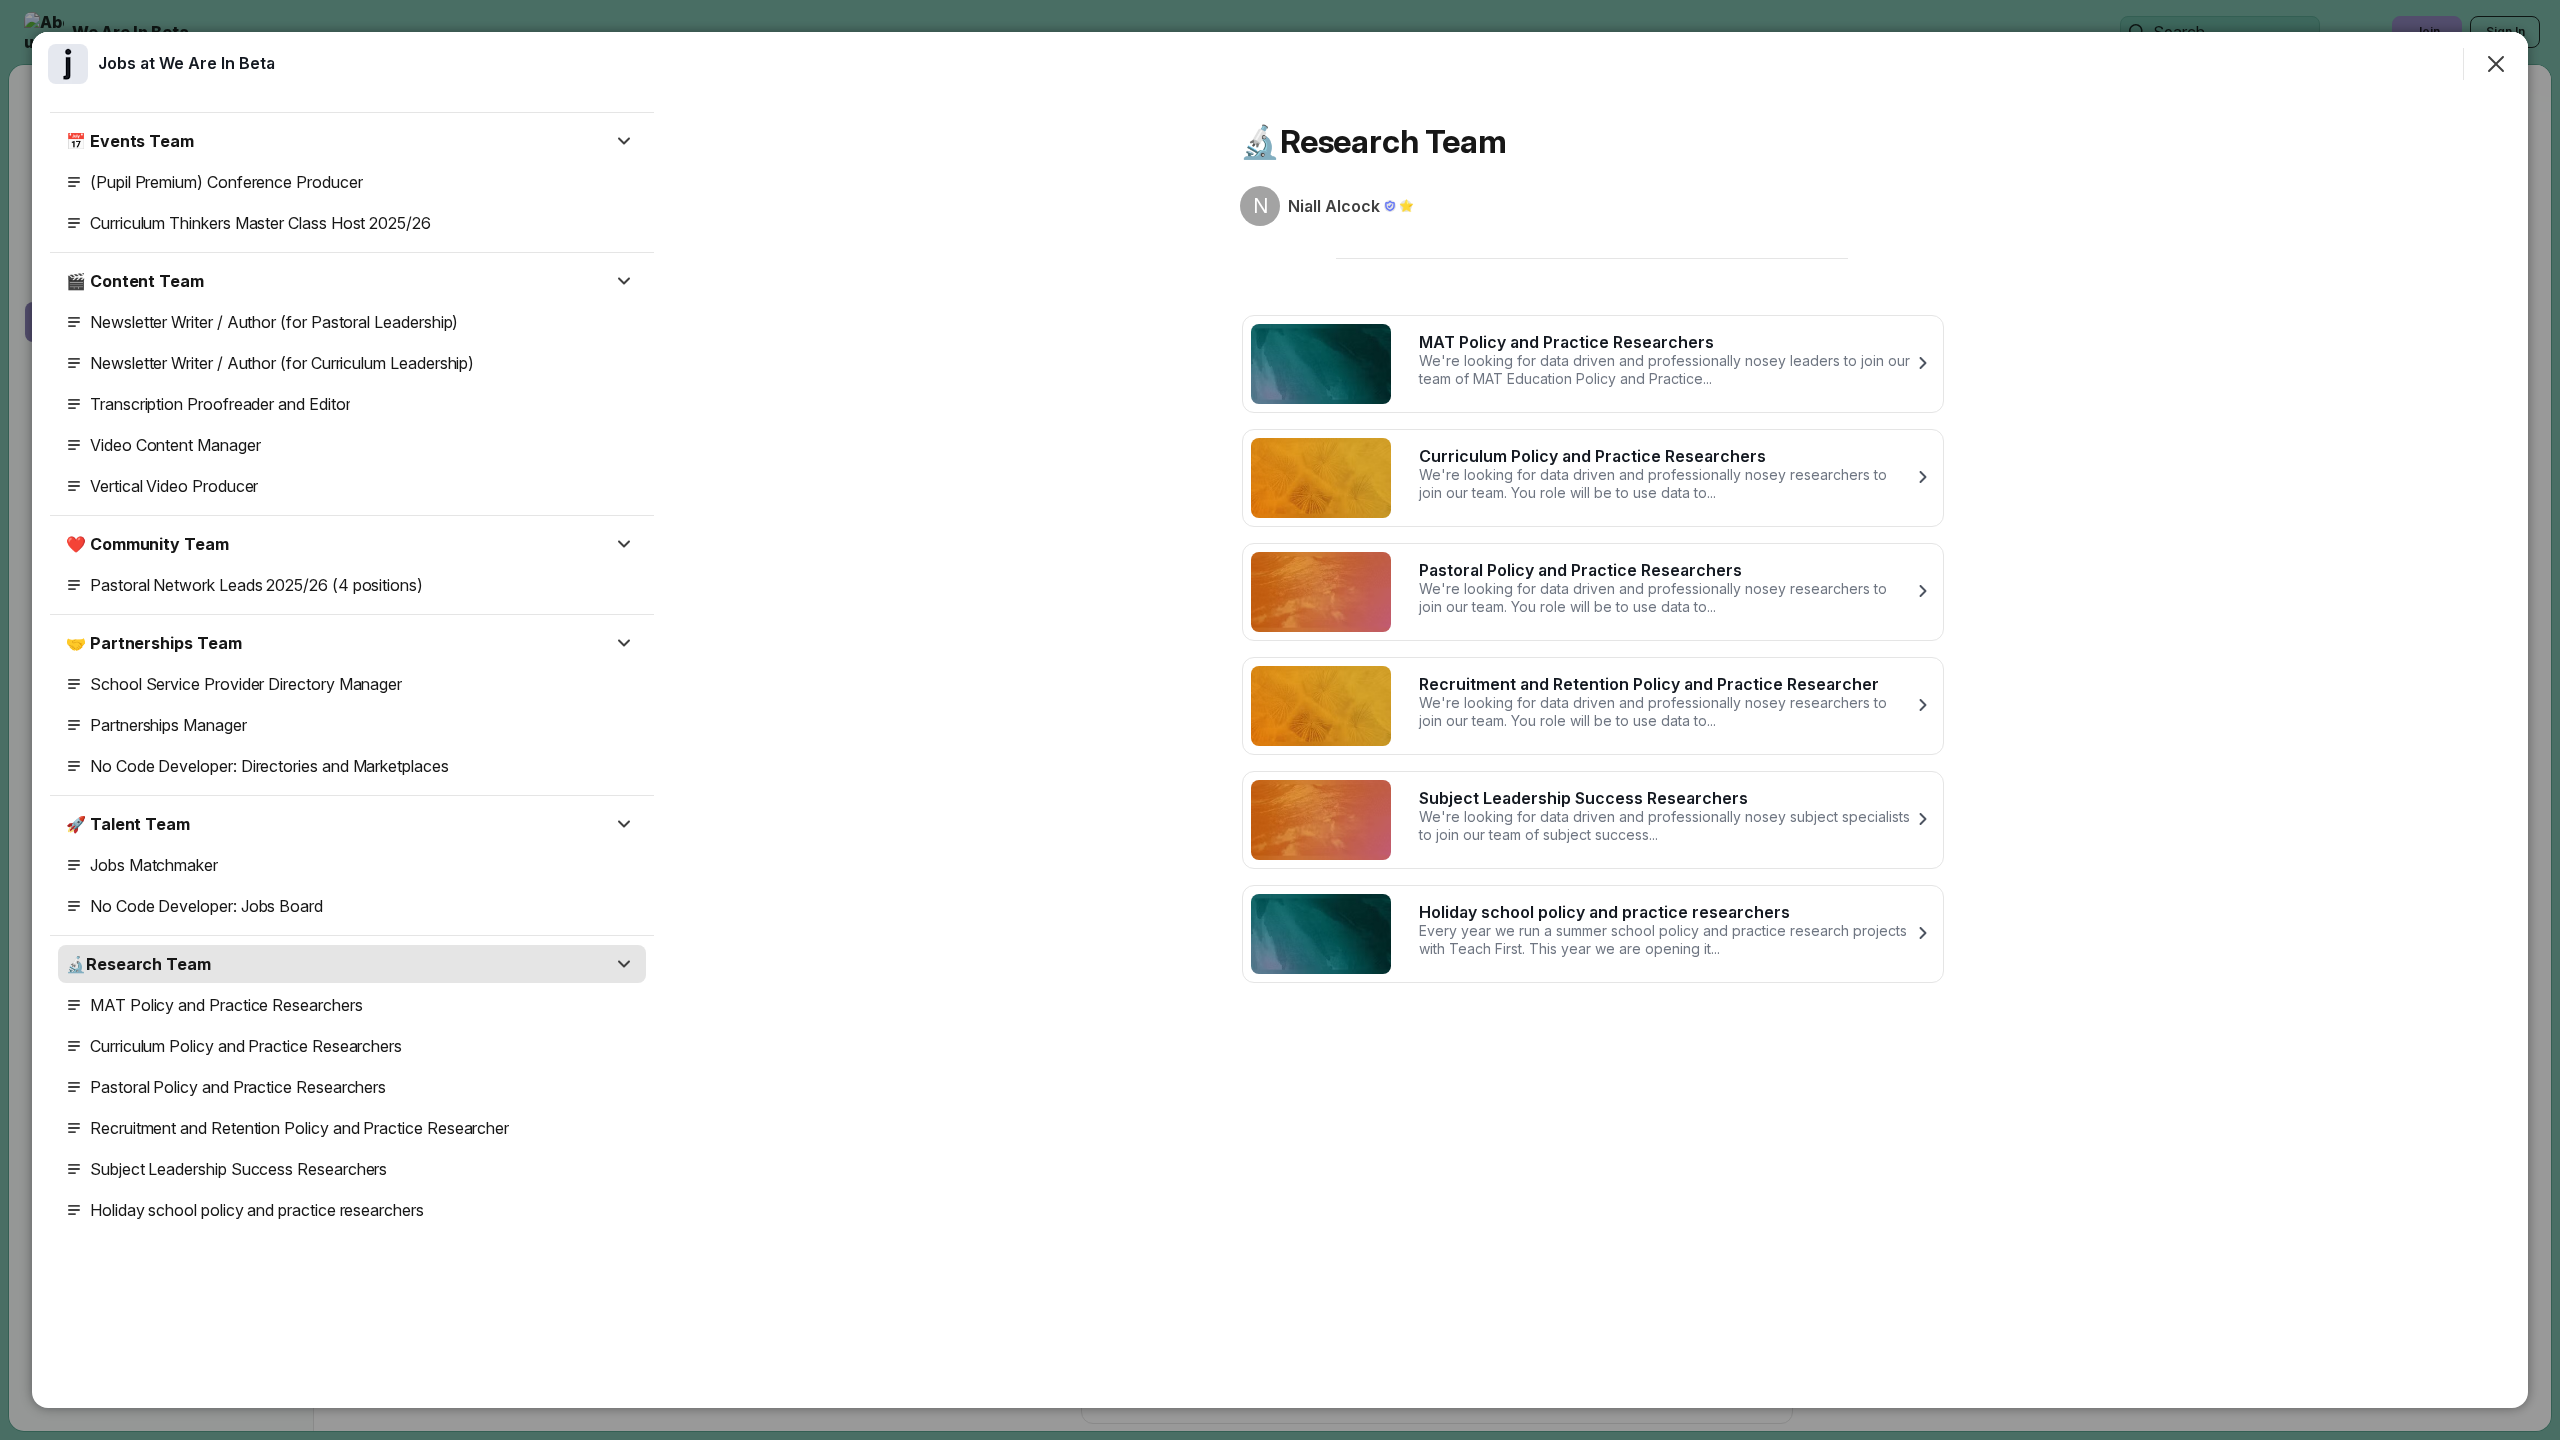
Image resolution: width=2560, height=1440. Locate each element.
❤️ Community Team (147, 544)
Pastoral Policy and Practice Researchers (238, 1087)
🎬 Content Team (135, 281)
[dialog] (1280, 720)
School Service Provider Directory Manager (246, 684)
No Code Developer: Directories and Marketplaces (269, 766)
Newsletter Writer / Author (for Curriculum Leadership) (282, 363)
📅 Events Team (130, 141)
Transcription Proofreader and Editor (220, 404)
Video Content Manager (175, 445)
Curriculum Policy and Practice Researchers (246, 1046)
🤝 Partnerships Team (153, 643)
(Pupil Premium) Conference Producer (226, 182)
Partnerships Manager (168, 725)
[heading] (186, 63)
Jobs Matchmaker (154, 865)
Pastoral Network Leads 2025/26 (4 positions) (256, 585)
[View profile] (68, 64)
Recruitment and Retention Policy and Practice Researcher (299, 1128)
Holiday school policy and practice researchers (257, 1210)
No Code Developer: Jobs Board (206, 906)
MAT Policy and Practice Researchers (226, 1005)
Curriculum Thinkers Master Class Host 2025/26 (260, 223)
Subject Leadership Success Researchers (238, 1169)
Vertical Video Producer (174, 486)
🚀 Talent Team (128, 824)
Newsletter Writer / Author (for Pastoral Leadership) (274, 322)
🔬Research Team (138, 964)
